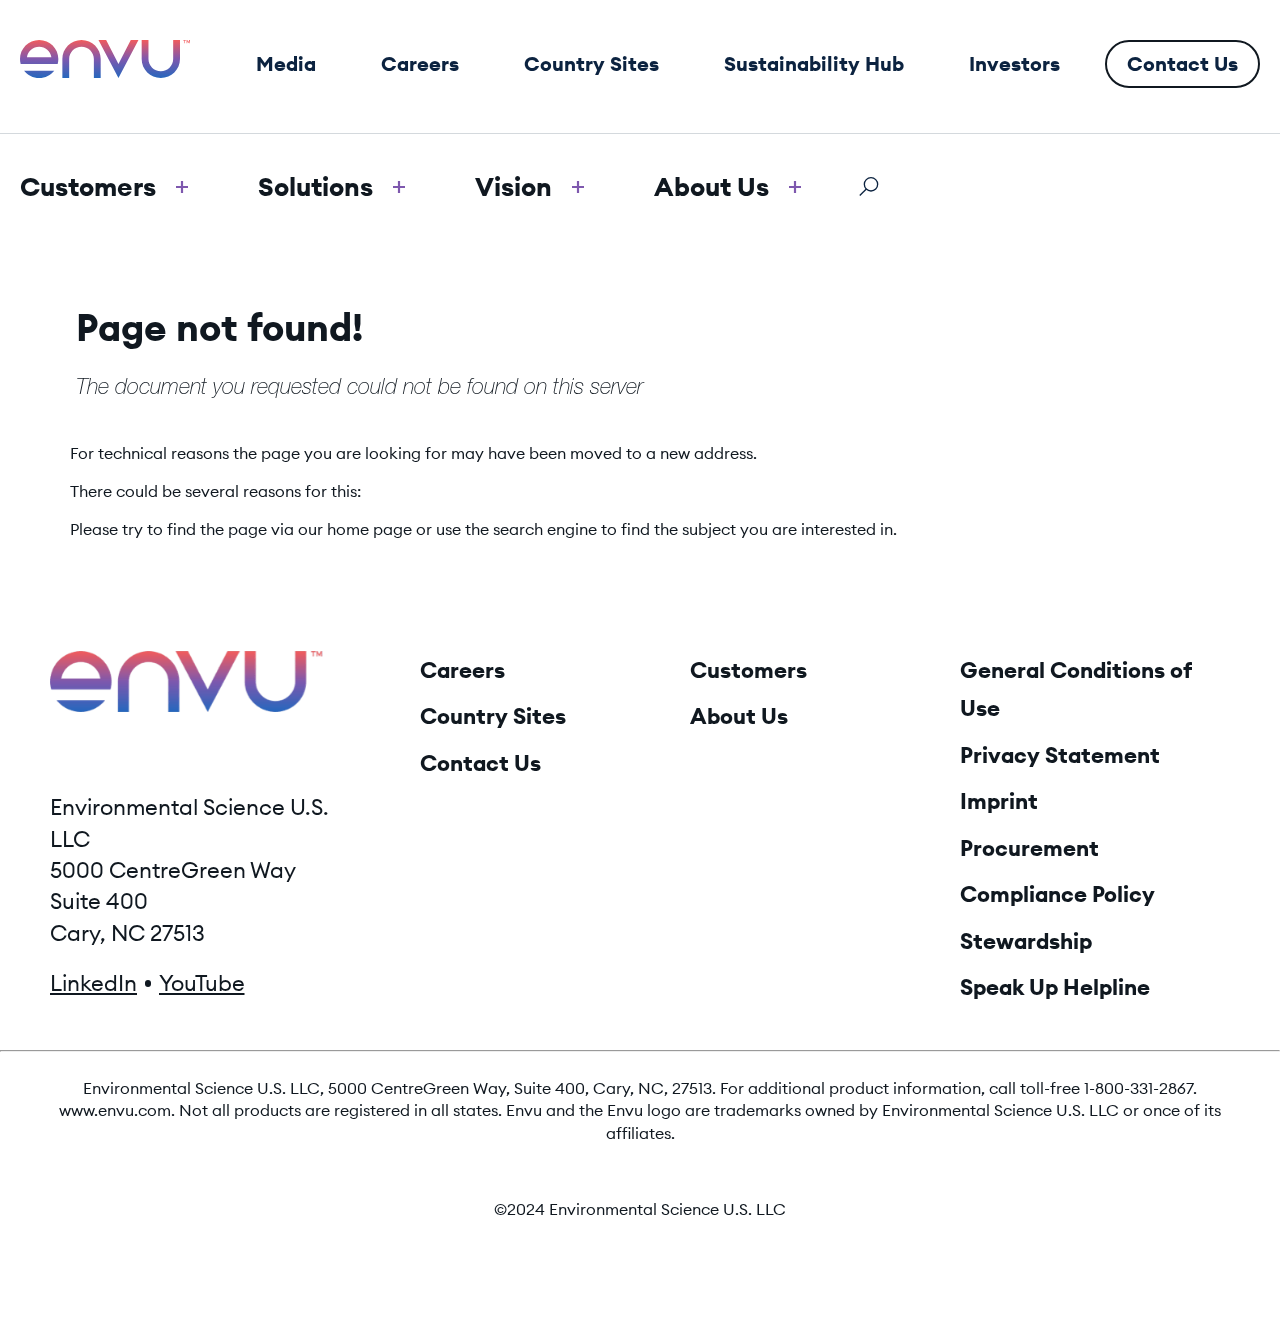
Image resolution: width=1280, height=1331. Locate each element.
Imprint (999, 801)
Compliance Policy (1057, 894)
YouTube (202, 983)
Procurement (1029, 848)
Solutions (315, 186)
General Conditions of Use (1075, 689)
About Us (711, 186)
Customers (88, 186)
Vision (513, 186)
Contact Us (480, 763)
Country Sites (493, 716)
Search (868, 186)
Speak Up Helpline (1055, 987)
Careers (462, 670)
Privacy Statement (1060, 755)
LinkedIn (93, 983)
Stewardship (1026, 941)
